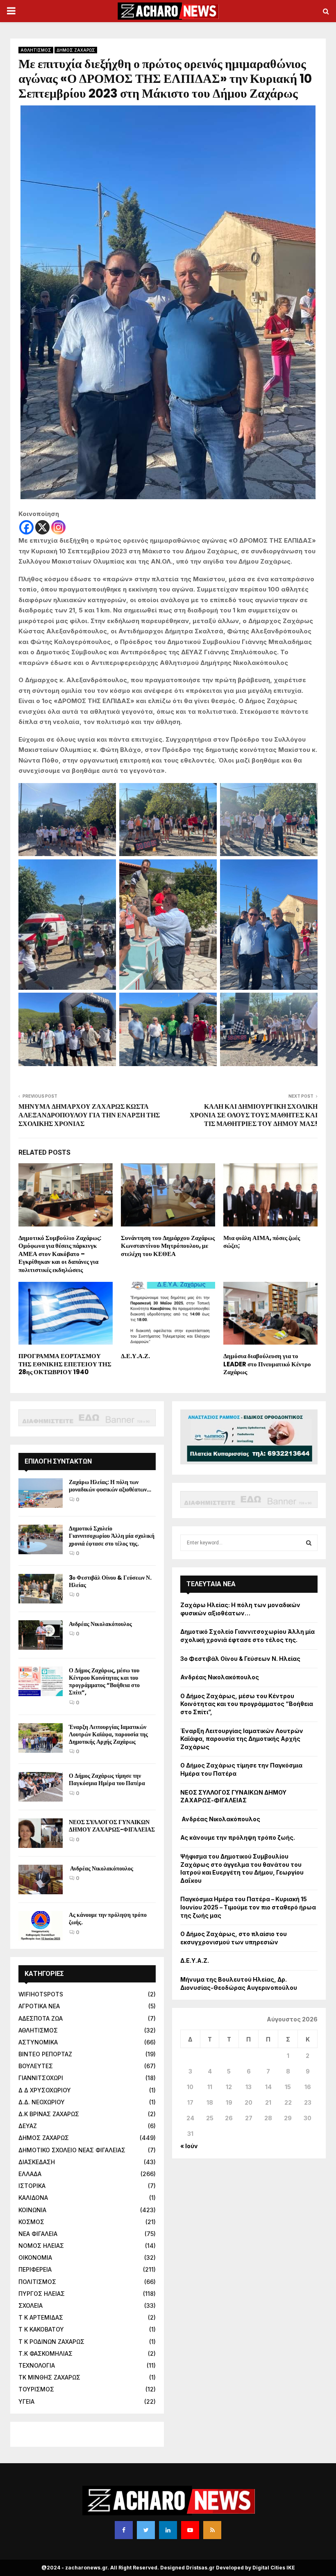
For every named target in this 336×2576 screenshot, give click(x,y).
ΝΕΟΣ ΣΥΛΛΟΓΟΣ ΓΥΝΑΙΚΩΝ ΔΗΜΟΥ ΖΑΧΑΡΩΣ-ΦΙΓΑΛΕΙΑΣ (112, 1826)
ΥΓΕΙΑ (26, 2401)
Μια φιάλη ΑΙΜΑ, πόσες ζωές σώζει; (262, 1242)
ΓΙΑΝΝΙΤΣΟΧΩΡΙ (41, 2078)
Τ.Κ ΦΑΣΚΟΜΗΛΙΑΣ (45, 2353)
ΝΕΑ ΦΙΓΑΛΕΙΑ (38, 2234)
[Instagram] (58, 527)
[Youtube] (190, 2530)
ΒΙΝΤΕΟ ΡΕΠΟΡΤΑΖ (45, 2054)
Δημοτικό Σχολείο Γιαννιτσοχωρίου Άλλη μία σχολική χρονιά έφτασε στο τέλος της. (112, 1536)
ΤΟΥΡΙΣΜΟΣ (36, 2389)
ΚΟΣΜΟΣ (31, 2222)
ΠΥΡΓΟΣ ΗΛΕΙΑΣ (42, 2294)
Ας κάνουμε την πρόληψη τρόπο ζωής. (108, 1918)
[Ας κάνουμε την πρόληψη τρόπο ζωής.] (41, 1926)
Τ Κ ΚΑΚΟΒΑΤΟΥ (41, 2329)
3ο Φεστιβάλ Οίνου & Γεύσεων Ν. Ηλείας (110, 1581)
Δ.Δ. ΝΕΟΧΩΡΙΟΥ (42, 2102)
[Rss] (212, 2530)
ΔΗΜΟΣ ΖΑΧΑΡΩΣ (76, 50)
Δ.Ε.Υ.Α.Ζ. (135, 1356)
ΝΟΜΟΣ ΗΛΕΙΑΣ (41, 2246)
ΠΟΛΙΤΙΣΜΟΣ (37, 2282)
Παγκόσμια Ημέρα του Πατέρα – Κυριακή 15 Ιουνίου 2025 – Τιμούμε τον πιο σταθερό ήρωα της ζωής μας (248, 1907)
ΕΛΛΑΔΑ (30, 2174)
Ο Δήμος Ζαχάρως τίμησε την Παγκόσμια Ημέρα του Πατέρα (107, 1779)
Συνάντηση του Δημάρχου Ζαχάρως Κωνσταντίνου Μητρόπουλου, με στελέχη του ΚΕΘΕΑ (168, 1246)
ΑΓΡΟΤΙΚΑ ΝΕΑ (39, 2006)
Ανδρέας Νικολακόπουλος (101, 1624)
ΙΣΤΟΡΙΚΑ (32, 2186)
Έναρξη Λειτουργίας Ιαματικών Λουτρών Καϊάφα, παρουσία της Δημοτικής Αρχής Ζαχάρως (108, 1734)
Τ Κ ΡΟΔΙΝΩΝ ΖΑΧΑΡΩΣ (51, 2342)
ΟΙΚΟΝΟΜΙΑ (35, 2257)
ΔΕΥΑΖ (28, 2126)
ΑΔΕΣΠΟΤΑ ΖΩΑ (41, 2018)
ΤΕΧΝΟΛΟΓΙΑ (37, 2365)
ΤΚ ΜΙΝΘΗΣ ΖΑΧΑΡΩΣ (49, 2377)
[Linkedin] (168, 2530)
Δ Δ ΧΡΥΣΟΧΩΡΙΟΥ (45, 2090)
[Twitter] (146, 2530)
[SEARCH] (309, 1543)
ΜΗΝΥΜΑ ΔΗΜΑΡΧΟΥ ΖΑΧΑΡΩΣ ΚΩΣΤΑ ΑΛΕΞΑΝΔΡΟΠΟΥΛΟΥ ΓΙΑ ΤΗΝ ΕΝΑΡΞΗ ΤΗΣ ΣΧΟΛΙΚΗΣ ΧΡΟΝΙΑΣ (89, 1115)
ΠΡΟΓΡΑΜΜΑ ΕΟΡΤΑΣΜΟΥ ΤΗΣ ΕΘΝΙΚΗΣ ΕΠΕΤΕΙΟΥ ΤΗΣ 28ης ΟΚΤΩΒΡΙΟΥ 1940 (65, 1364)
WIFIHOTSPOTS (41, 1994)
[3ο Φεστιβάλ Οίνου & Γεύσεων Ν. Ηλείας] (41, 1589)
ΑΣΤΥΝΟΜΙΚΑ (38, 2042)
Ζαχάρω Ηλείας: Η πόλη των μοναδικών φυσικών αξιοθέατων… (110, 1486)
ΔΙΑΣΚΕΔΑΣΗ (37, 2162)
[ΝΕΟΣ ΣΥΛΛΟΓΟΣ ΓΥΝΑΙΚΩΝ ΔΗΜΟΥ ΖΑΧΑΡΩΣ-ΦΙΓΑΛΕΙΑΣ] (41, 1833)
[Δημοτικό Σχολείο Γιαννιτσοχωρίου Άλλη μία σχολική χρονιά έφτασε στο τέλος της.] (41, 1539)
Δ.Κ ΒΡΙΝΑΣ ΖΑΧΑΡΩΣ (49, 2114)
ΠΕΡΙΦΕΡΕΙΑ (35, 2269)
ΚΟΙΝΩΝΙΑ (32, 2210)
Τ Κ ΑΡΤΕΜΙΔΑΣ (41, 2317)
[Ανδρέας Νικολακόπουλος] (41, 1635)
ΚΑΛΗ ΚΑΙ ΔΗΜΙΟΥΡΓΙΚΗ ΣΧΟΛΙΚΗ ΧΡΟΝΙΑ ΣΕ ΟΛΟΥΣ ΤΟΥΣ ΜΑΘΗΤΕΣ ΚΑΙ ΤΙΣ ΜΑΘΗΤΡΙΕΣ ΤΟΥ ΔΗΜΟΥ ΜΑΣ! (254, 1115)
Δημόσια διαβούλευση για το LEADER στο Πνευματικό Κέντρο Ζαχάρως (267, 1364)
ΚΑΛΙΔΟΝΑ (33, 2198)
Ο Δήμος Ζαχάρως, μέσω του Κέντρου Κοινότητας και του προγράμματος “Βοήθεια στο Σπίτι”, (104, 1682)
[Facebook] (26, 527)
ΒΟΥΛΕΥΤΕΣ (36, 2066)
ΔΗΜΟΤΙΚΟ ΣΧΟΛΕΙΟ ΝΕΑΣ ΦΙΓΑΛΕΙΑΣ (72, 2150)
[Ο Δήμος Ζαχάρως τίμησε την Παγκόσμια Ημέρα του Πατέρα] (41, 1787)
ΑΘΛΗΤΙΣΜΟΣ (36, 50)
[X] (42, 527)
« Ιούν (189, 2146)
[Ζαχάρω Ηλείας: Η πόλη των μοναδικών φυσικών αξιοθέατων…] (41, 1493)
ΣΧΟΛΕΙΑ (31, 2305)
